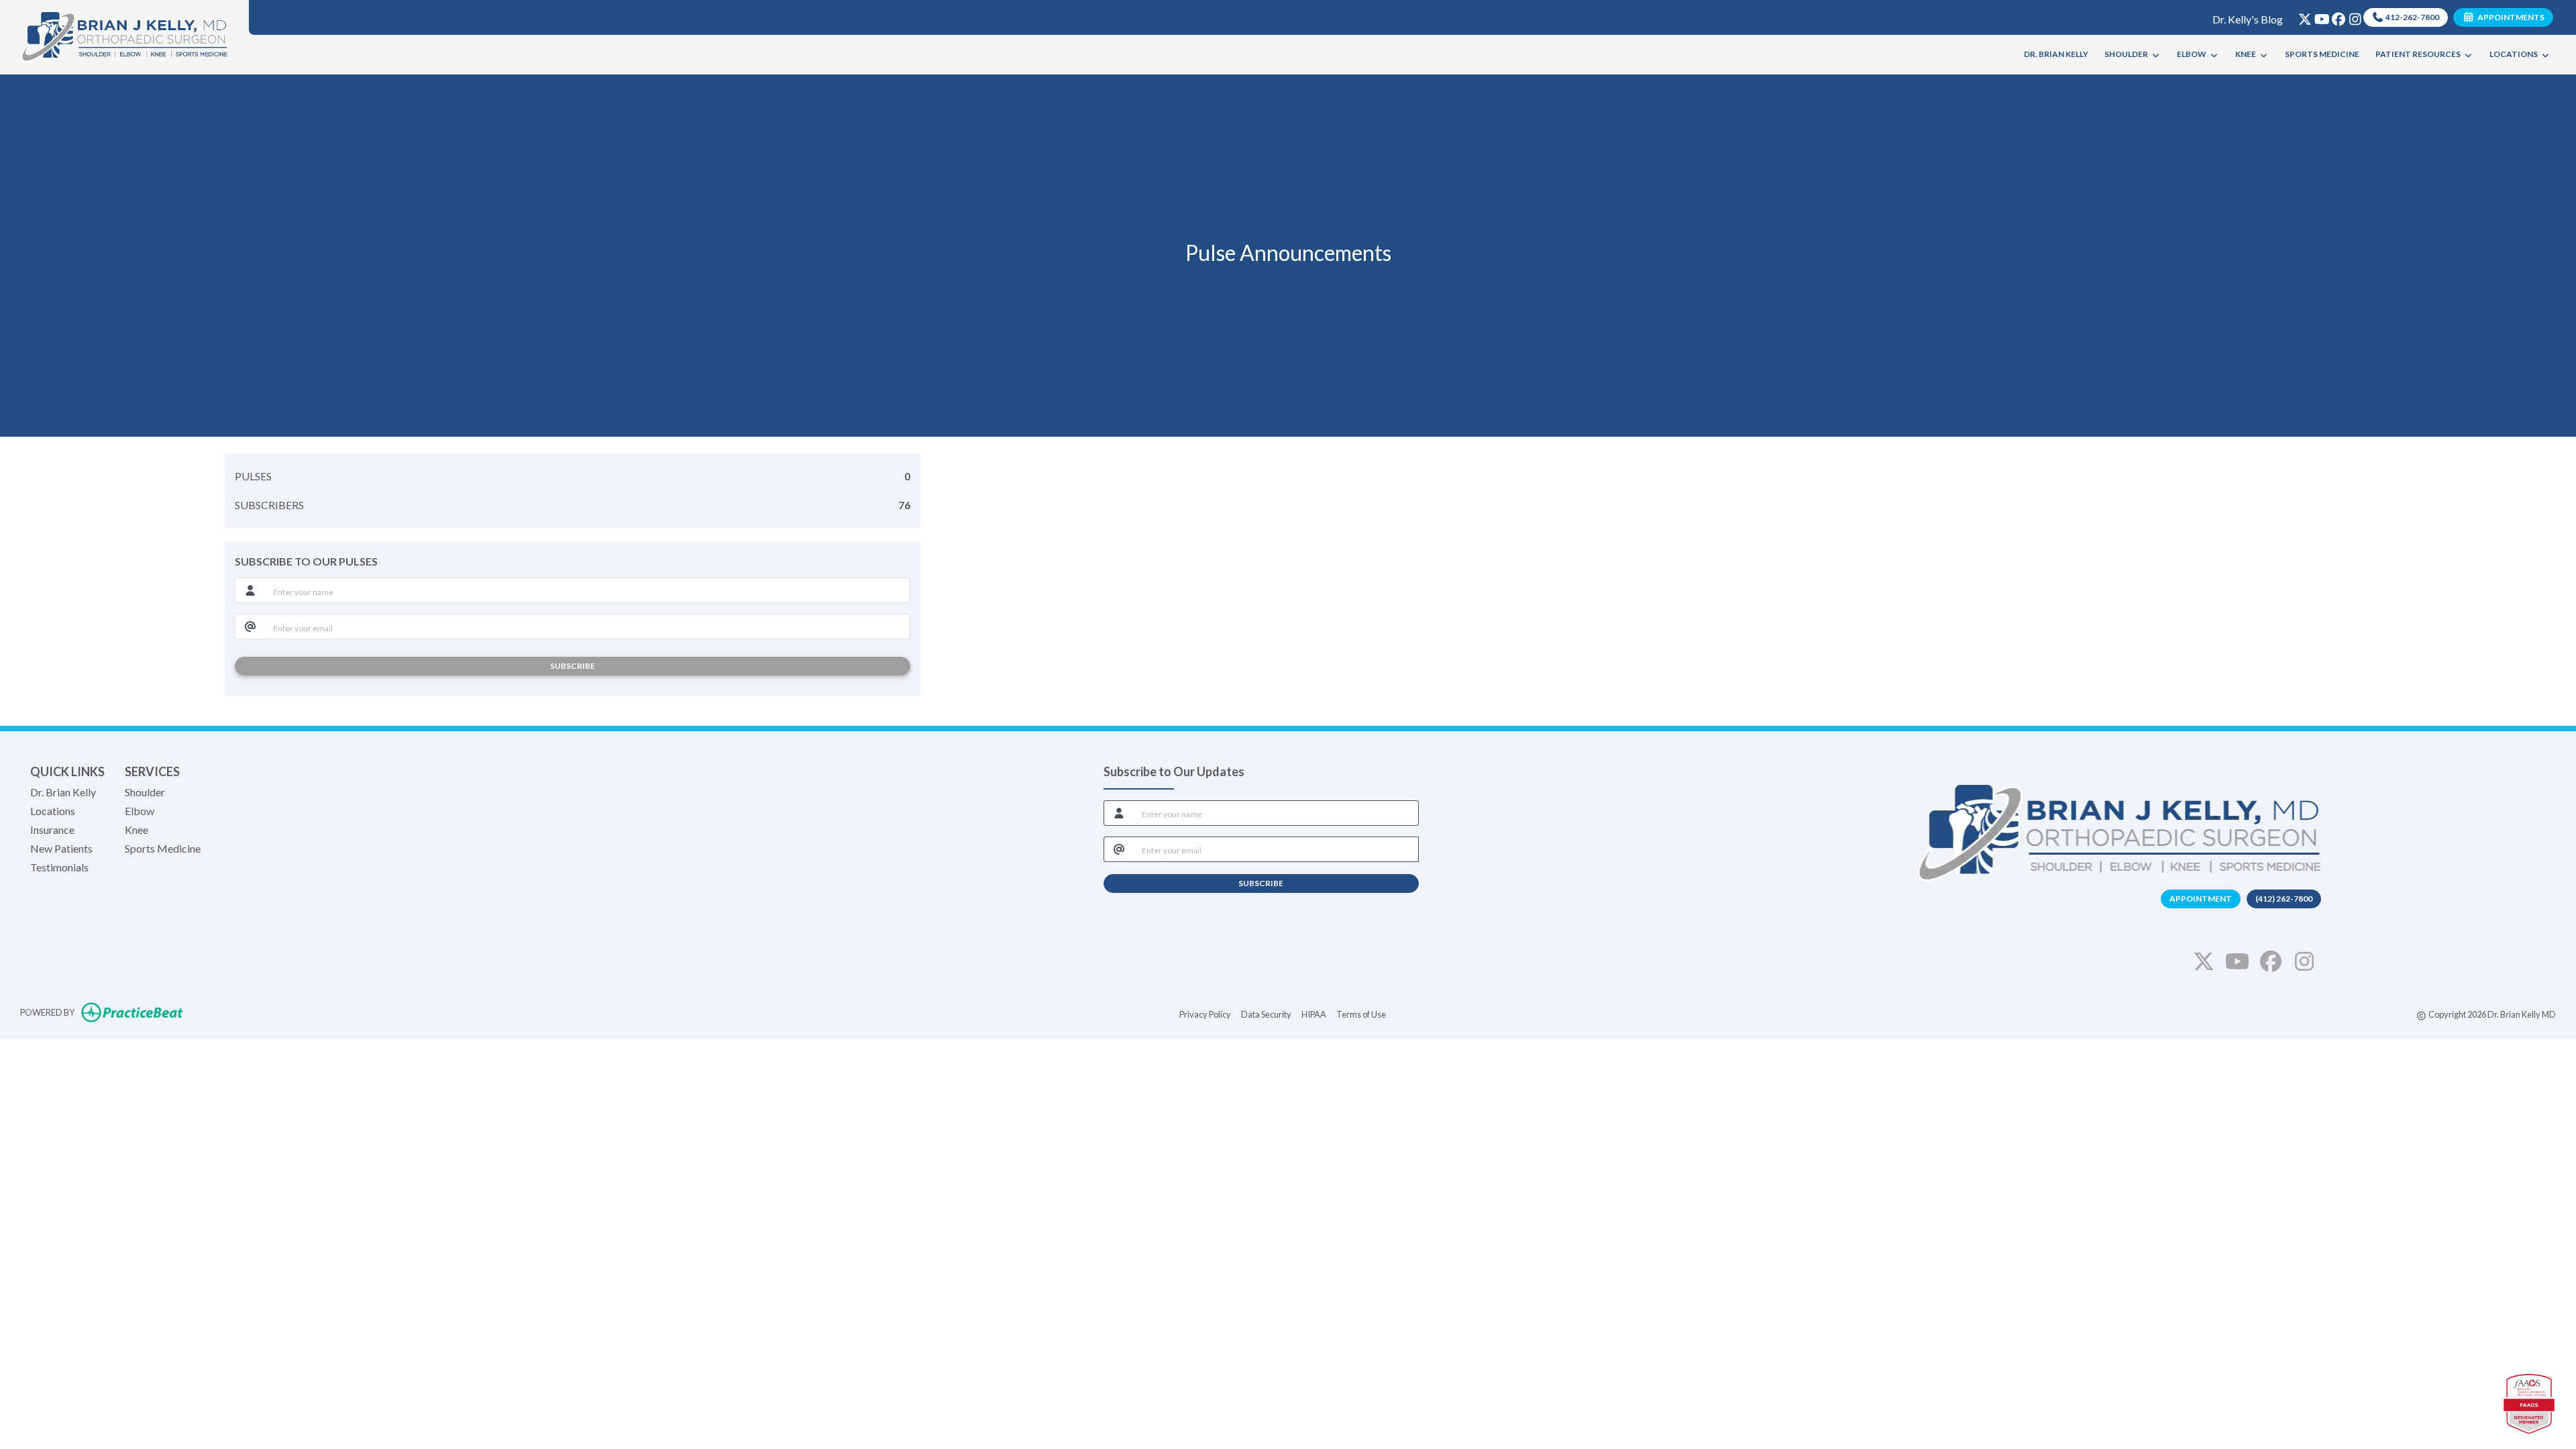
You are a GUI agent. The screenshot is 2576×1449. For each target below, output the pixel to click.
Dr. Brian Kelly (63, 792)
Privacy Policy (1205, 1014)
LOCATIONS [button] (2515, 54)
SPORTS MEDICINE (2322, 54)
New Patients (61, 848)
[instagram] (2352, 16)
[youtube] (2319, 16)
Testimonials (59, 867)
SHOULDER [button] (2128, 54)
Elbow (140, 811)
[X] (2302, 16)
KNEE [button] (2247, 54)
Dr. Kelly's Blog (2248, 19)
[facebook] (2336, 16)
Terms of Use (1361, 1014)
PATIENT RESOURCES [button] (2419, 54)
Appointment (2201, 899)
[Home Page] (124, 35)
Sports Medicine (163, 848)
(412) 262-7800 (2284, 899)
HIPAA (1314, 1014)
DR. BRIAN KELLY (2056, 54)
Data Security (1266, 1014)
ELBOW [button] (2193, 54)
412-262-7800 (2412, 17)
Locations (53, 811)
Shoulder (145, 792)
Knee (137, 829)
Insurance (52, 829)
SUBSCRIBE (573, 666)
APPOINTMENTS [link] (2510, 17)
